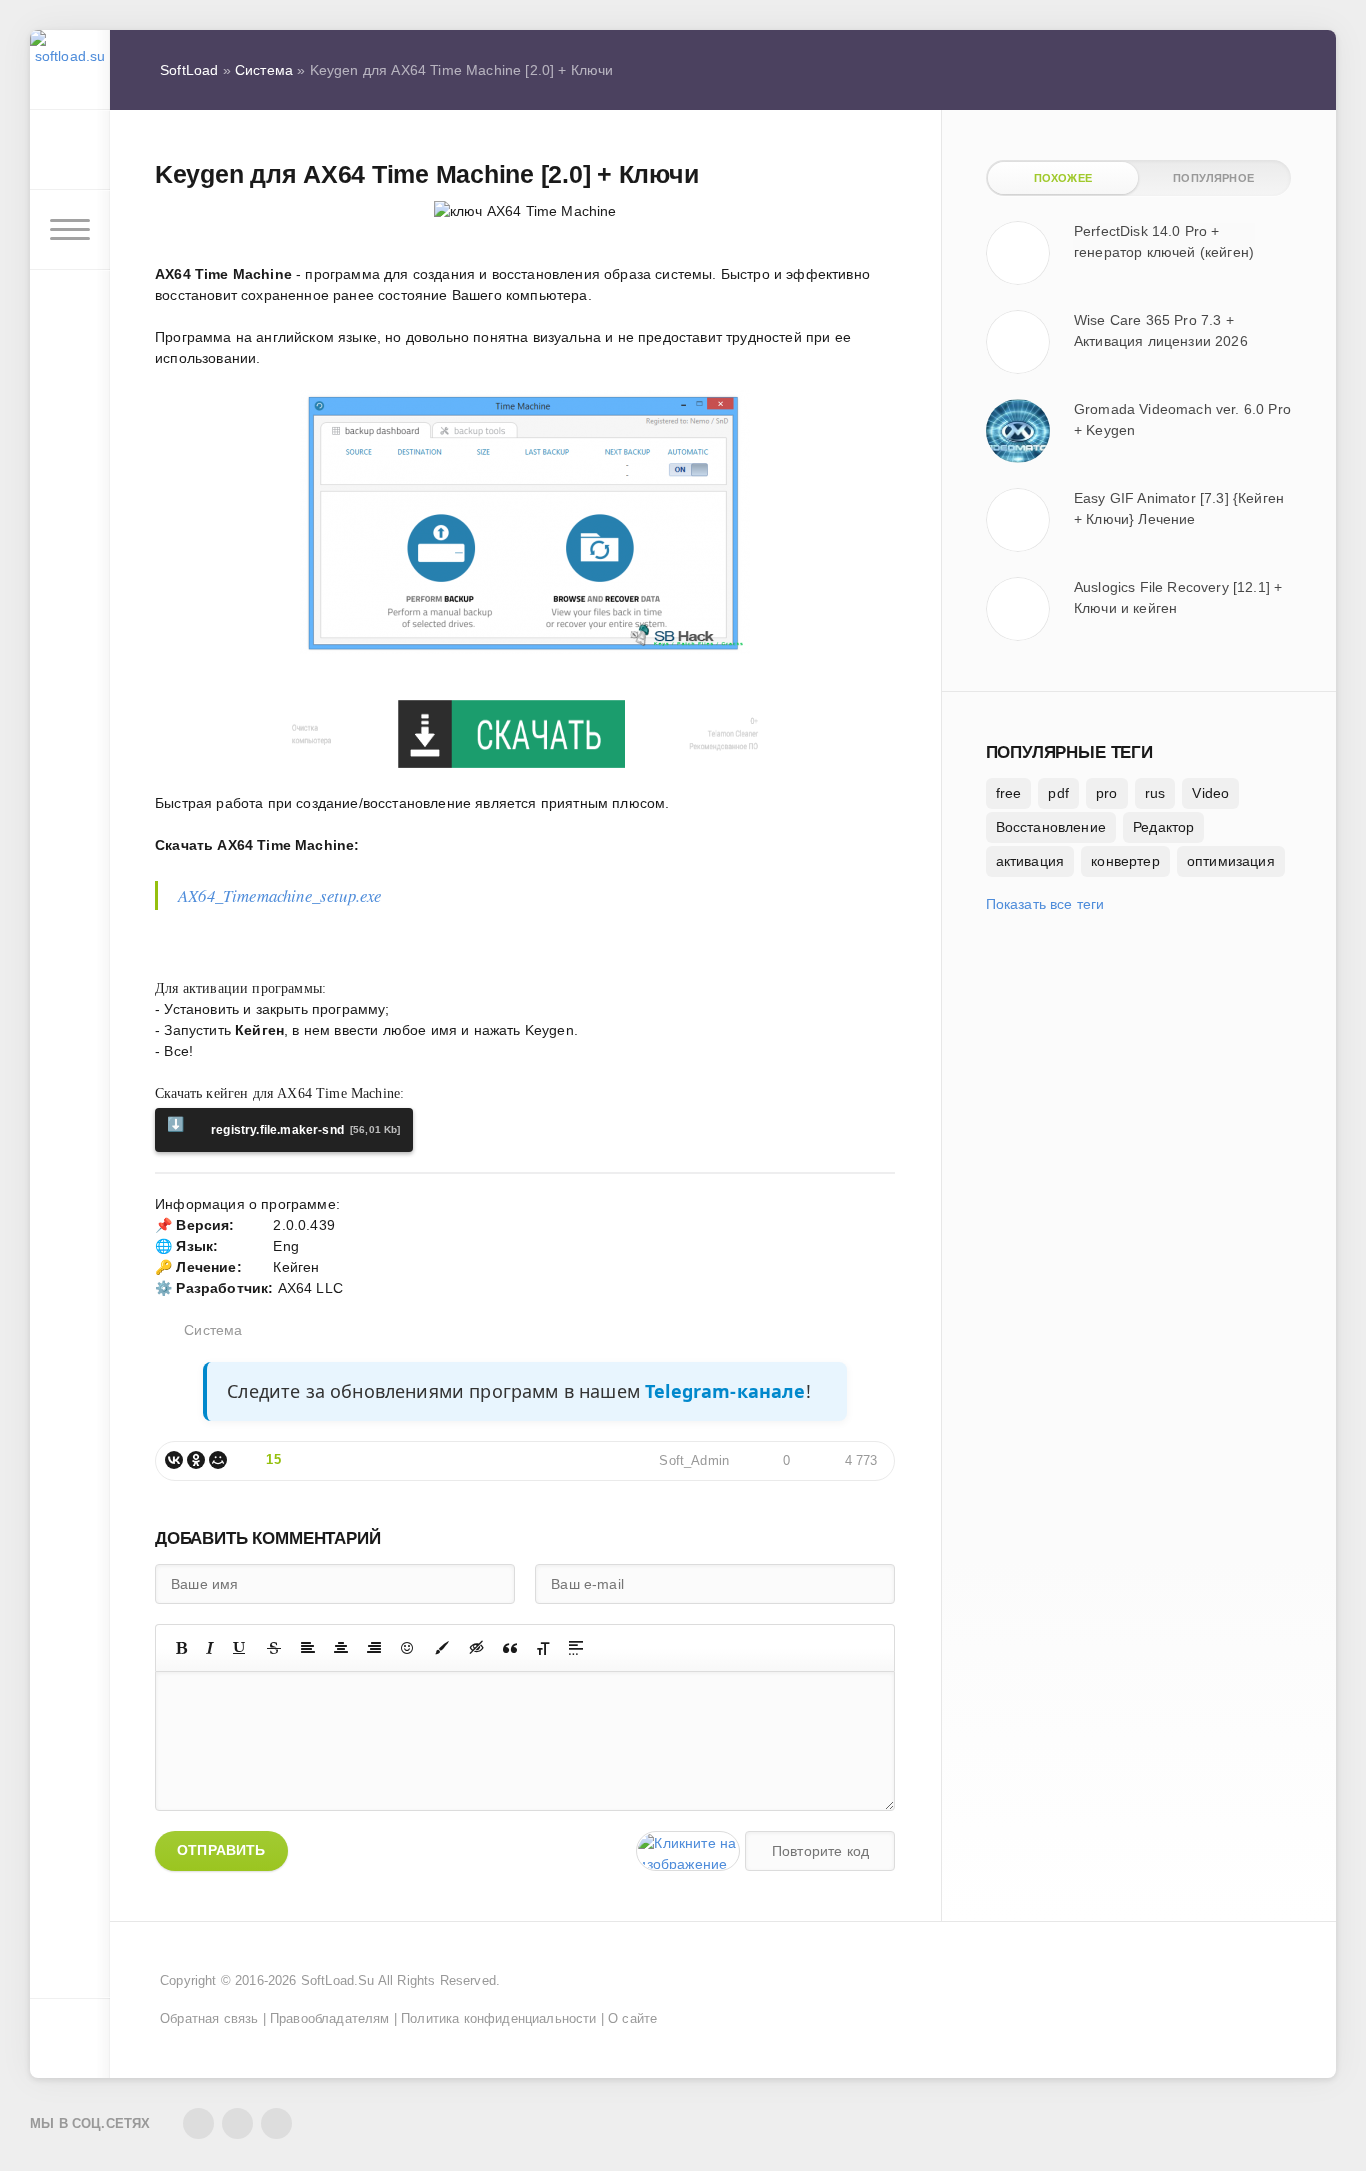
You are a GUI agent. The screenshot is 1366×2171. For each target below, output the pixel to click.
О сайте (632, 2019)
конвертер (1125, 861)
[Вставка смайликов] (408, 1648)
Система (213, 1330)
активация (1030, 861)
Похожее (1063, 178)
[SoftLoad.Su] (70, 70)
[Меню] (70, 230)
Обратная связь (209, 2019)
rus (1155, 793)
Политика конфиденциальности (499, 2019)
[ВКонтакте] (174, 1460)
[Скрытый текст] (477, 1648)
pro (1107, 793)
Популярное (1213, 178)
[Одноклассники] (196, 1460)
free (1009, 793)
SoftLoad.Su (338, 1981)
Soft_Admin (694, 1461)
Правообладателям (330, 2019)
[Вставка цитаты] (510, 1648)
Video (1210, 793)
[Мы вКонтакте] (198, 2123)
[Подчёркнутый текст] (240, 1648)
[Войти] (70, 150)
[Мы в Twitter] (237, 2123)
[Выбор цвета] (442, 1648)
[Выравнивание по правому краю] (374, 1648)
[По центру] (341, 1648)
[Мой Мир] (218, 1460)
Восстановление (1051, 827)
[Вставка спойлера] (576, 1648)
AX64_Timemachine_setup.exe (279, 895)
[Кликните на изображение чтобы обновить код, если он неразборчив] (688, 1851)
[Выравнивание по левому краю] (308, 1648)
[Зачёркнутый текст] (274, 1648)
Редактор (1163, 827)
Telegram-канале (725, 1391)
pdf (1058, 793)
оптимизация (1231, 861)
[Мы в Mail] (276, 2123)
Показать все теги (1045, 904)
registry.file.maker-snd (284, 1126)
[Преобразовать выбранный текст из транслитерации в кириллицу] (543, 1648)
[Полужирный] (181, 1648)
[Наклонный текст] (210, 1648)
